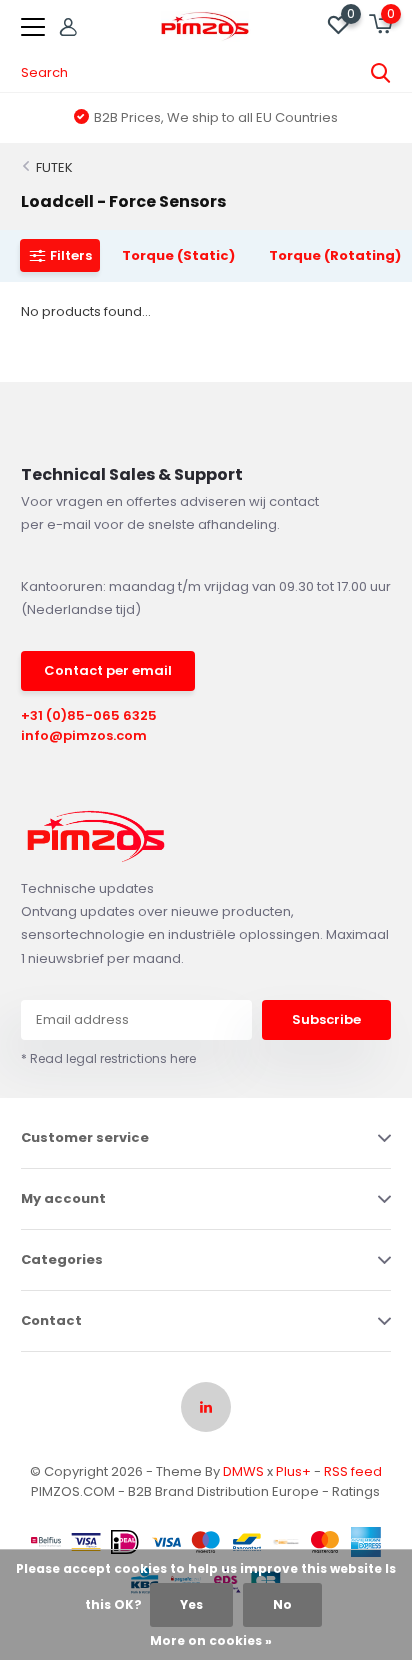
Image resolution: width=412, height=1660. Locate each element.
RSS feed (353, 1471)
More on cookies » (211, 1640)
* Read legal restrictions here (108, 1058)
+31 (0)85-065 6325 (89, 715)
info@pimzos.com (84, 735)
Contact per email (108, 670)
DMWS (243, 1471)
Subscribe (326, 1019)
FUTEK (54, 167)
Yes (191, 1604)
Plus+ (293, 1471)
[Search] (381, 73)
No (282, 1604)
